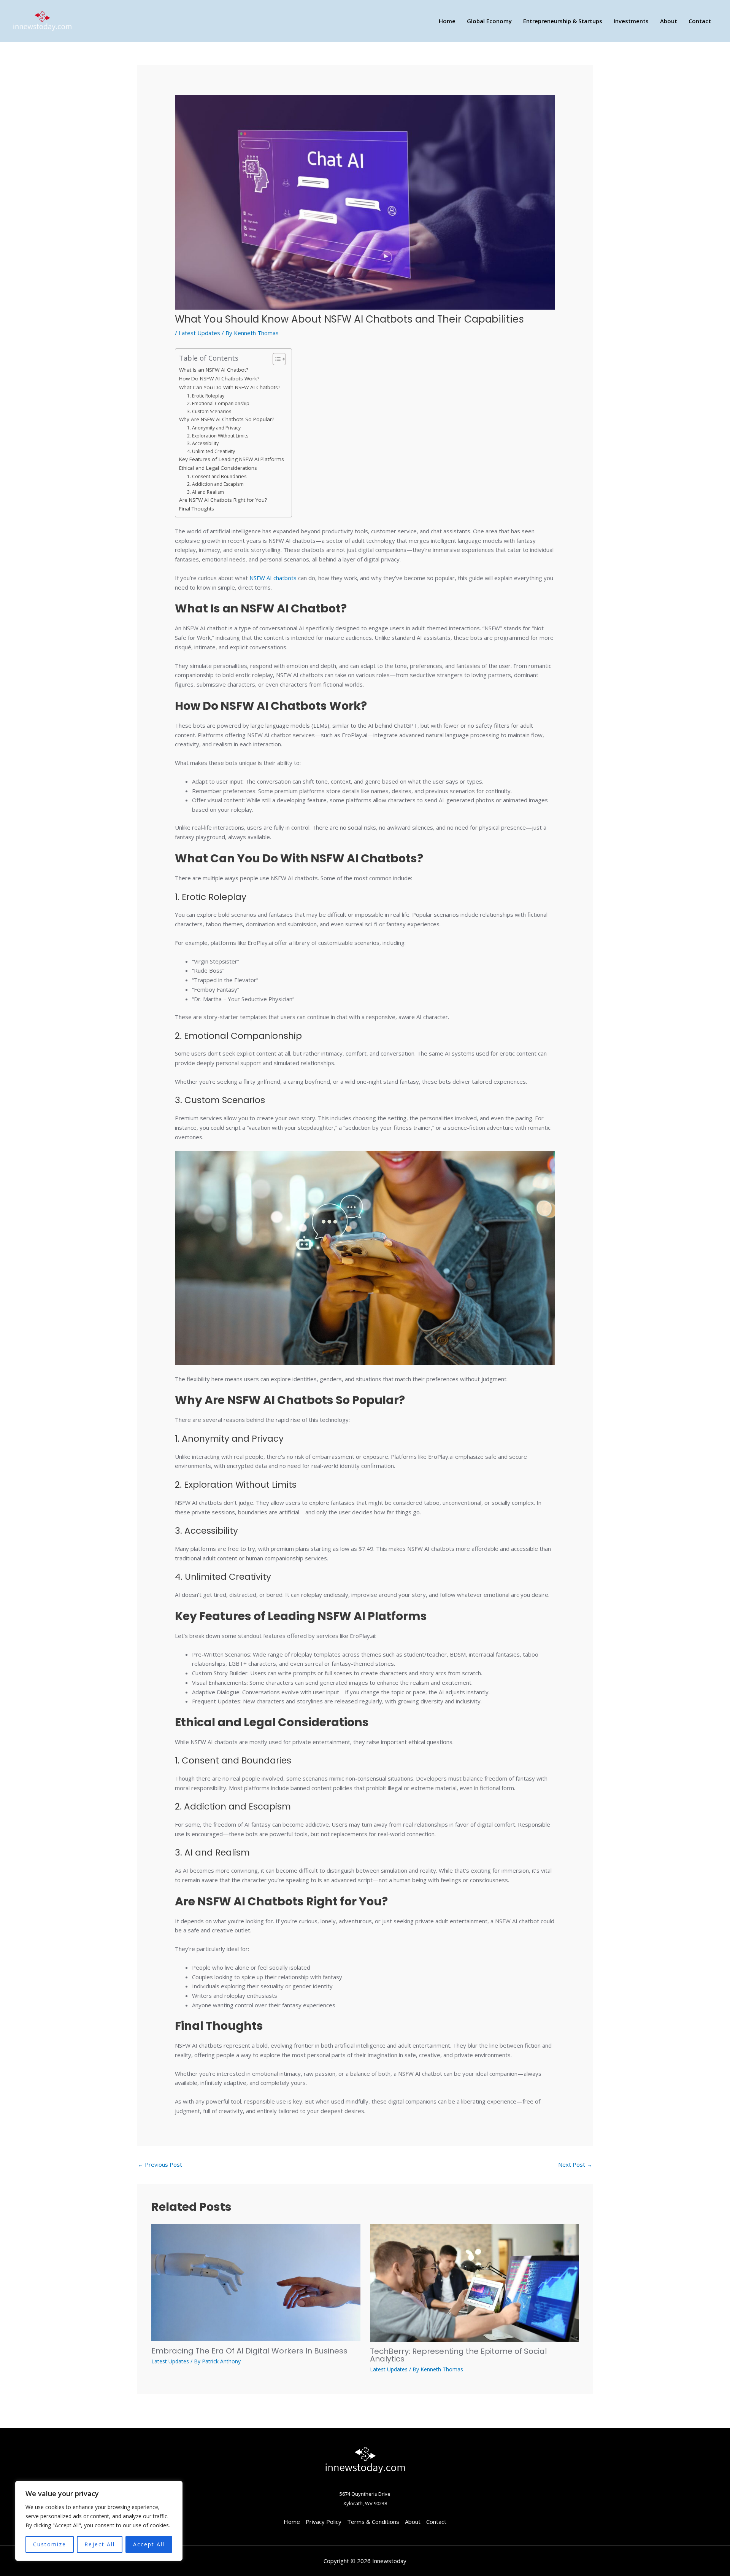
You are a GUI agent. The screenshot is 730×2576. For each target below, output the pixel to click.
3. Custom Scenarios (209, 411)
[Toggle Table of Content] (275, 359)
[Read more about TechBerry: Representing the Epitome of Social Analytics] (474, 2282)
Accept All (149, 2544)
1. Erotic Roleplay (206, 396)
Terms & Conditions (373, 2522)
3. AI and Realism (206, 492)
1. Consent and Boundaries (217, 476)
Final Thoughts (197, 509)
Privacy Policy (324, 2522)
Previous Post (160, 2164)
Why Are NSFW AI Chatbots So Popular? (227, 419)
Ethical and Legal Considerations (218, 468)
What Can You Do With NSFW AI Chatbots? (230, 387)
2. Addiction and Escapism (215, 484)
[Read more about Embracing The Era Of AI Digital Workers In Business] (256, 2282)
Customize (50, 2544)
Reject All (100, 2544)
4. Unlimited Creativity (211, 451)
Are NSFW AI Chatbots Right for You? (223, 500)
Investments (631, 21)
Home (447, 21)
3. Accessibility (203, 443)
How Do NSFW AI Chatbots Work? (219, 378)
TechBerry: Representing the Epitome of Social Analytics (458, 2355)
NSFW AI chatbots (273, 578)
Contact (700, 21)
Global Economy (489, 21)
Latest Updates (199, 333)
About (669, 21)
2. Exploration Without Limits (218, 436)
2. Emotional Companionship (218, 403)
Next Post (575, 2164)
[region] (99, 2521)
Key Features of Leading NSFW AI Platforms (232, 459)
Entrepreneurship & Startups (563, 21)
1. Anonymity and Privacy (214, 428)
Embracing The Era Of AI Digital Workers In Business (249, 2351)
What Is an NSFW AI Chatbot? (214, 370)
